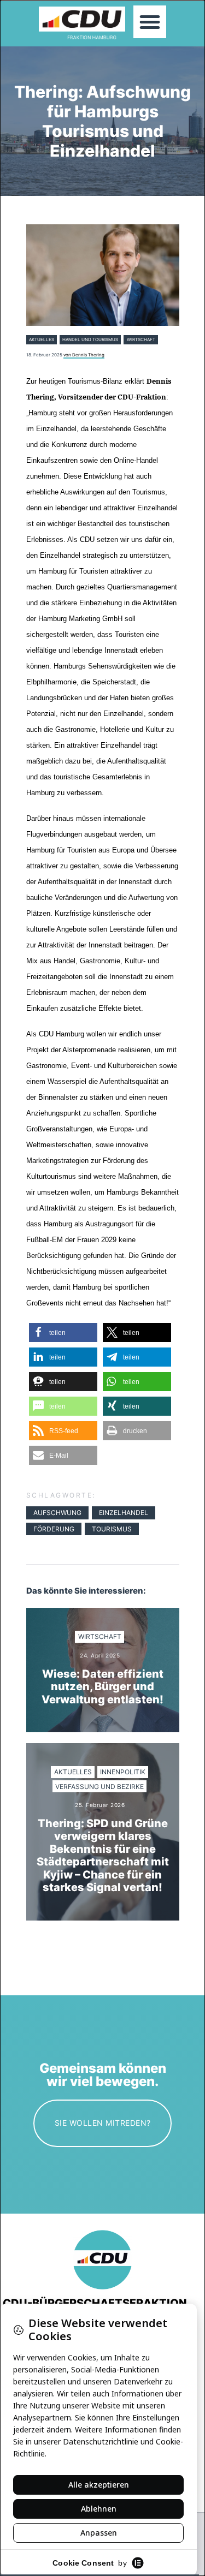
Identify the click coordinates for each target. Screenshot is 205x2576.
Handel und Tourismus (90, 339)
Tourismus (112, 1529)
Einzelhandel (124, 1513)
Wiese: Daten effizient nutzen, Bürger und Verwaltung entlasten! (102, 1687)
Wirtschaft (141, 339)
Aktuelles (42, 339)
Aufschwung (57, 1513)
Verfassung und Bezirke (99, 1787)
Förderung (54, 1529)
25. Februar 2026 (100, 1805)
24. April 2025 (100, 1656)
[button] (150, 22)
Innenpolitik (123, 1772)
